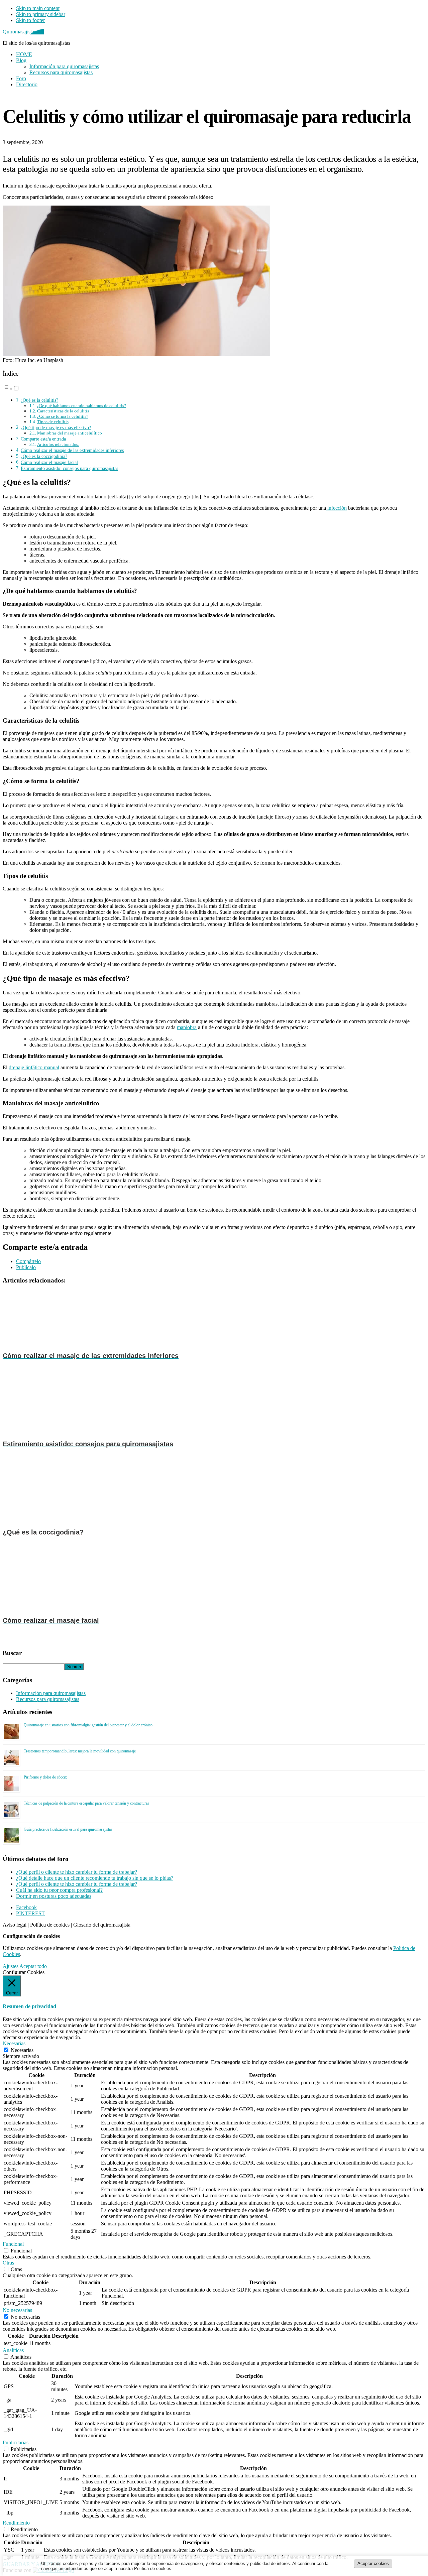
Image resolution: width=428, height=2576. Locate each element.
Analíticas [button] (13, 2350)
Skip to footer (30, 20)
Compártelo (28, 1261)
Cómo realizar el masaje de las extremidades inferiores (72, 450)
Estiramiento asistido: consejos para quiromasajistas (69, 468)
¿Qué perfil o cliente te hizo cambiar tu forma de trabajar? (77, 1872)
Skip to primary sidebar (41, 14)
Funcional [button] (13, 2244)
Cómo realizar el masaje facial (49, 462)
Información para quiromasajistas (51, 1693)
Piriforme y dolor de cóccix (45, 1777)
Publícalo (26, 1267)
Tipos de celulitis (53, 422)
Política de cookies (50, 1925)
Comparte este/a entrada (43, 439)
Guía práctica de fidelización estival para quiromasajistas (68, 1829)
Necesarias (22, 2050)
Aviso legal (15, 1925)
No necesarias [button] (17, 2310)
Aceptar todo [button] (33, 1966)
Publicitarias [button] (16, 2442)
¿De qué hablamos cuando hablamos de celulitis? (82, 406)
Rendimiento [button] (16, 2523)
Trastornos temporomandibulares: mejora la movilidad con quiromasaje (80, 1751)
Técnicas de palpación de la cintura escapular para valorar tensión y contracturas (86, 1803)
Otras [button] (8, 2263)
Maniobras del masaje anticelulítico (70, 433)
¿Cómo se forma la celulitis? (63, 416)
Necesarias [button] (14, 2043)
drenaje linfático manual (34, 1067)
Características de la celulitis (63, 411)
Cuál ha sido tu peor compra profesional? (59, 1890)
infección (336, 508)
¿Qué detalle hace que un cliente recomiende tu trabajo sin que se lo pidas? (95, 1878)
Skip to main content (38, 8)
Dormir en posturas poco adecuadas (54, 1896)
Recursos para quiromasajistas (48, 1699)
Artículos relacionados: (58, 444)
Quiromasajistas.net (23, 32)
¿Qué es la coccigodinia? (44, 456)
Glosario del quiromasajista (102, 1925)
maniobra (187, 1027)
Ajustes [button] (11, 1966)
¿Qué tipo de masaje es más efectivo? (56, 427)
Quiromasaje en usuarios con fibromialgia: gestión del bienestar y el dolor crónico (88, 1725)
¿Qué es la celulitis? (39, 400)
